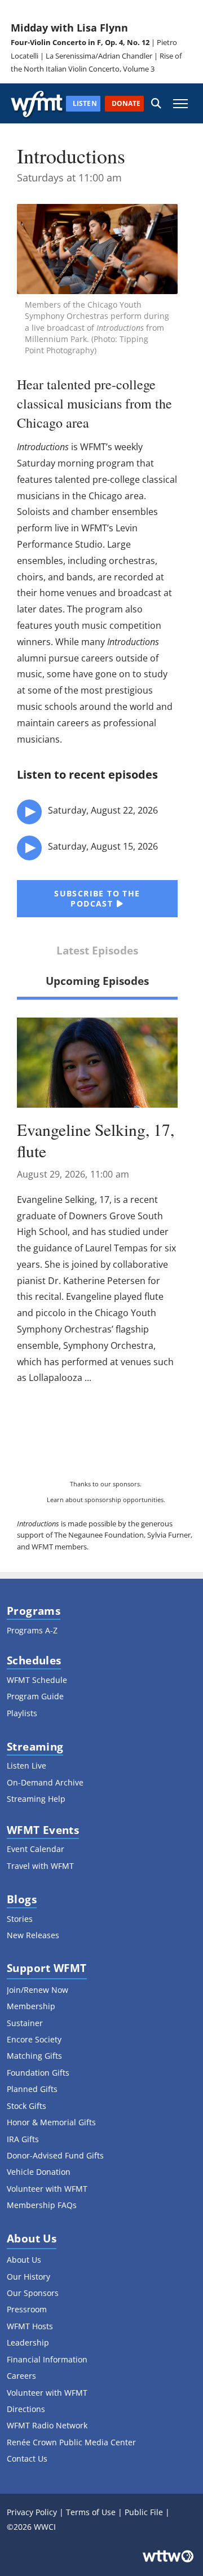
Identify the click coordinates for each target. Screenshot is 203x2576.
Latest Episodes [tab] (97, 950)
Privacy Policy (32, 2512)
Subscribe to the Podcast (97, 898)
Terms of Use (91, 2512)
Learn (55, 1500)
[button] (156, 103)
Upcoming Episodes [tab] (97, 981)
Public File (144, 2512)
